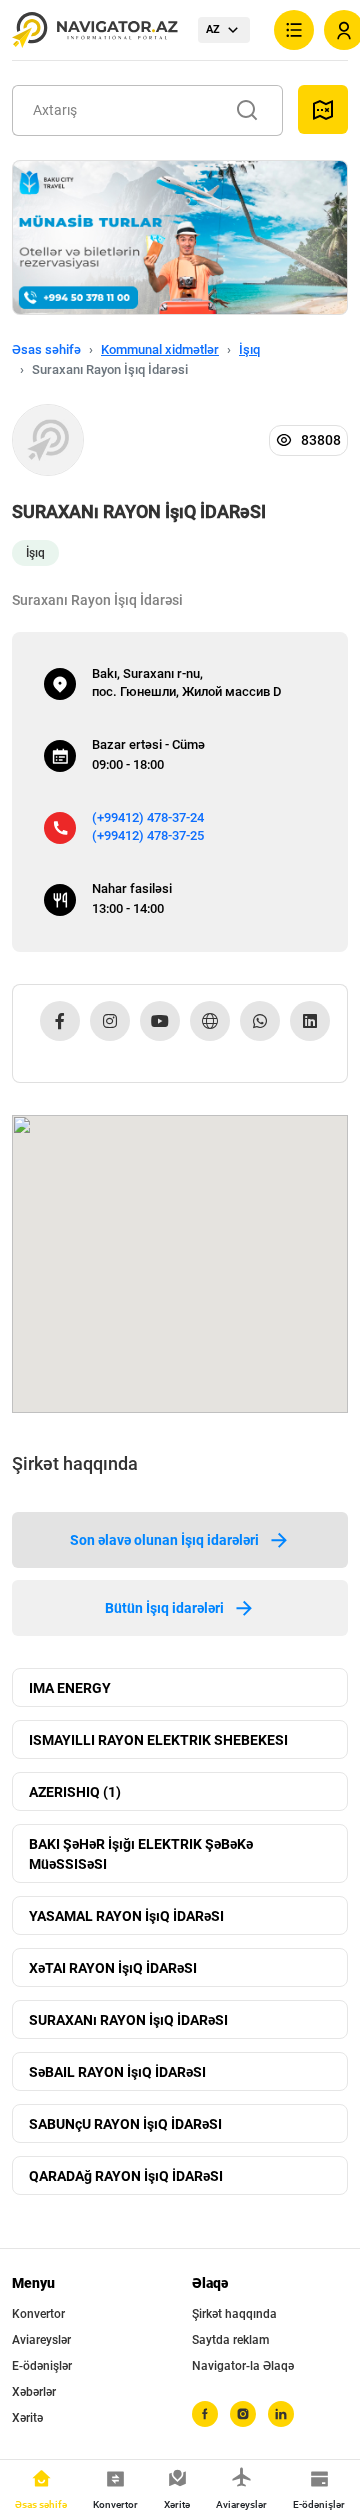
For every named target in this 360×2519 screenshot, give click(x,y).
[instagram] (243, 2414)
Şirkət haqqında (234, 2314)
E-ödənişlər (42, 2366)
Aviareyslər (41, 2340)
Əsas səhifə (46, 349)
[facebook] (205, 2414)
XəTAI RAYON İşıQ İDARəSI (113, 1968)
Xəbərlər (34, 2392)
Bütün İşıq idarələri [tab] (164, 1608)
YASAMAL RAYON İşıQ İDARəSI (126, 1916)
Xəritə (27, 2418)
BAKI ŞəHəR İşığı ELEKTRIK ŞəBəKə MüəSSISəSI (141, 1854)
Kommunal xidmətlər (160, 349)
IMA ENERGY (70, 1688)
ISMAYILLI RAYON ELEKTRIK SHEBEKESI (158, 1740)
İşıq (249, 349)
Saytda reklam (230, 2340)
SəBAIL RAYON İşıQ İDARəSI (117, 2072)
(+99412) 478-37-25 (148, 835)
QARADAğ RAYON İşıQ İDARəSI (126, 2176)
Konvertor (38, 2314)
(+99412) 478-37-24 (148, 817)
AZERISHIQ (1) (75, 1792)
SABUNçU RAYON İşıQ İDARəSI (125, 2124)
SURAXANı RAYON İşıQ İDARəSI (128, 2020)
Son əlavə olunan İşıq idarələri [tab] (164, 1540)
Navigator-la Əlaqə (243, 2366)
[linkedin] (281, 2414)
